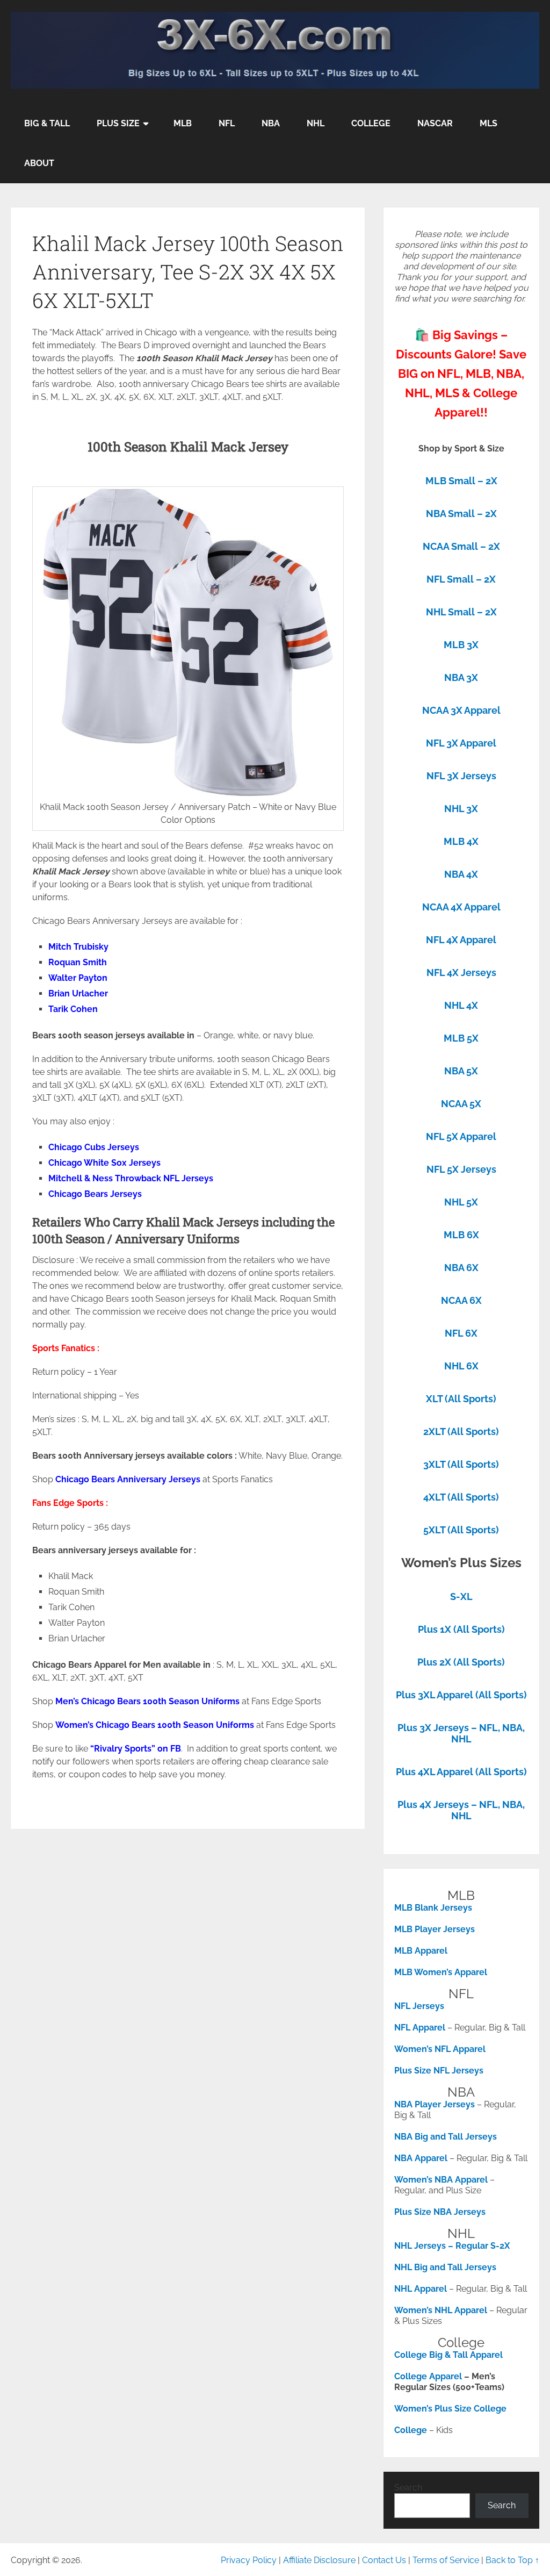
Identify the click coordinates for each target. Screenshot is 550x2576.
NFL (227, 123)
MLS (489, 123)
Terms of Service (446, 2560)
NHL (316, 123)
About (39, 163)
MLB (183, 123)
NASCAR (435, 123)
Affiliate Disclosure (319, 2560)
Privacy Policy (249, 2560)
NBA (271, 123)
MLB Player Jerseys (435, 1929)
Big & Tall (47, 123)
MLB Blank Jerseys (433, 1908)
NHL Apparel (421, 2289)
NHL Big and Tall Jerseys (445, 2267)
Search (408, 2488)
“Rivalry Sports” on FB (136, 1749)
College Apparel (428, 2376)
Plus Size (118, 123)
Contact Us (384, 2560)
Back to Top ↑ (512, 2560)
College (371, 123)
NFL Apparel (420, 2028)
